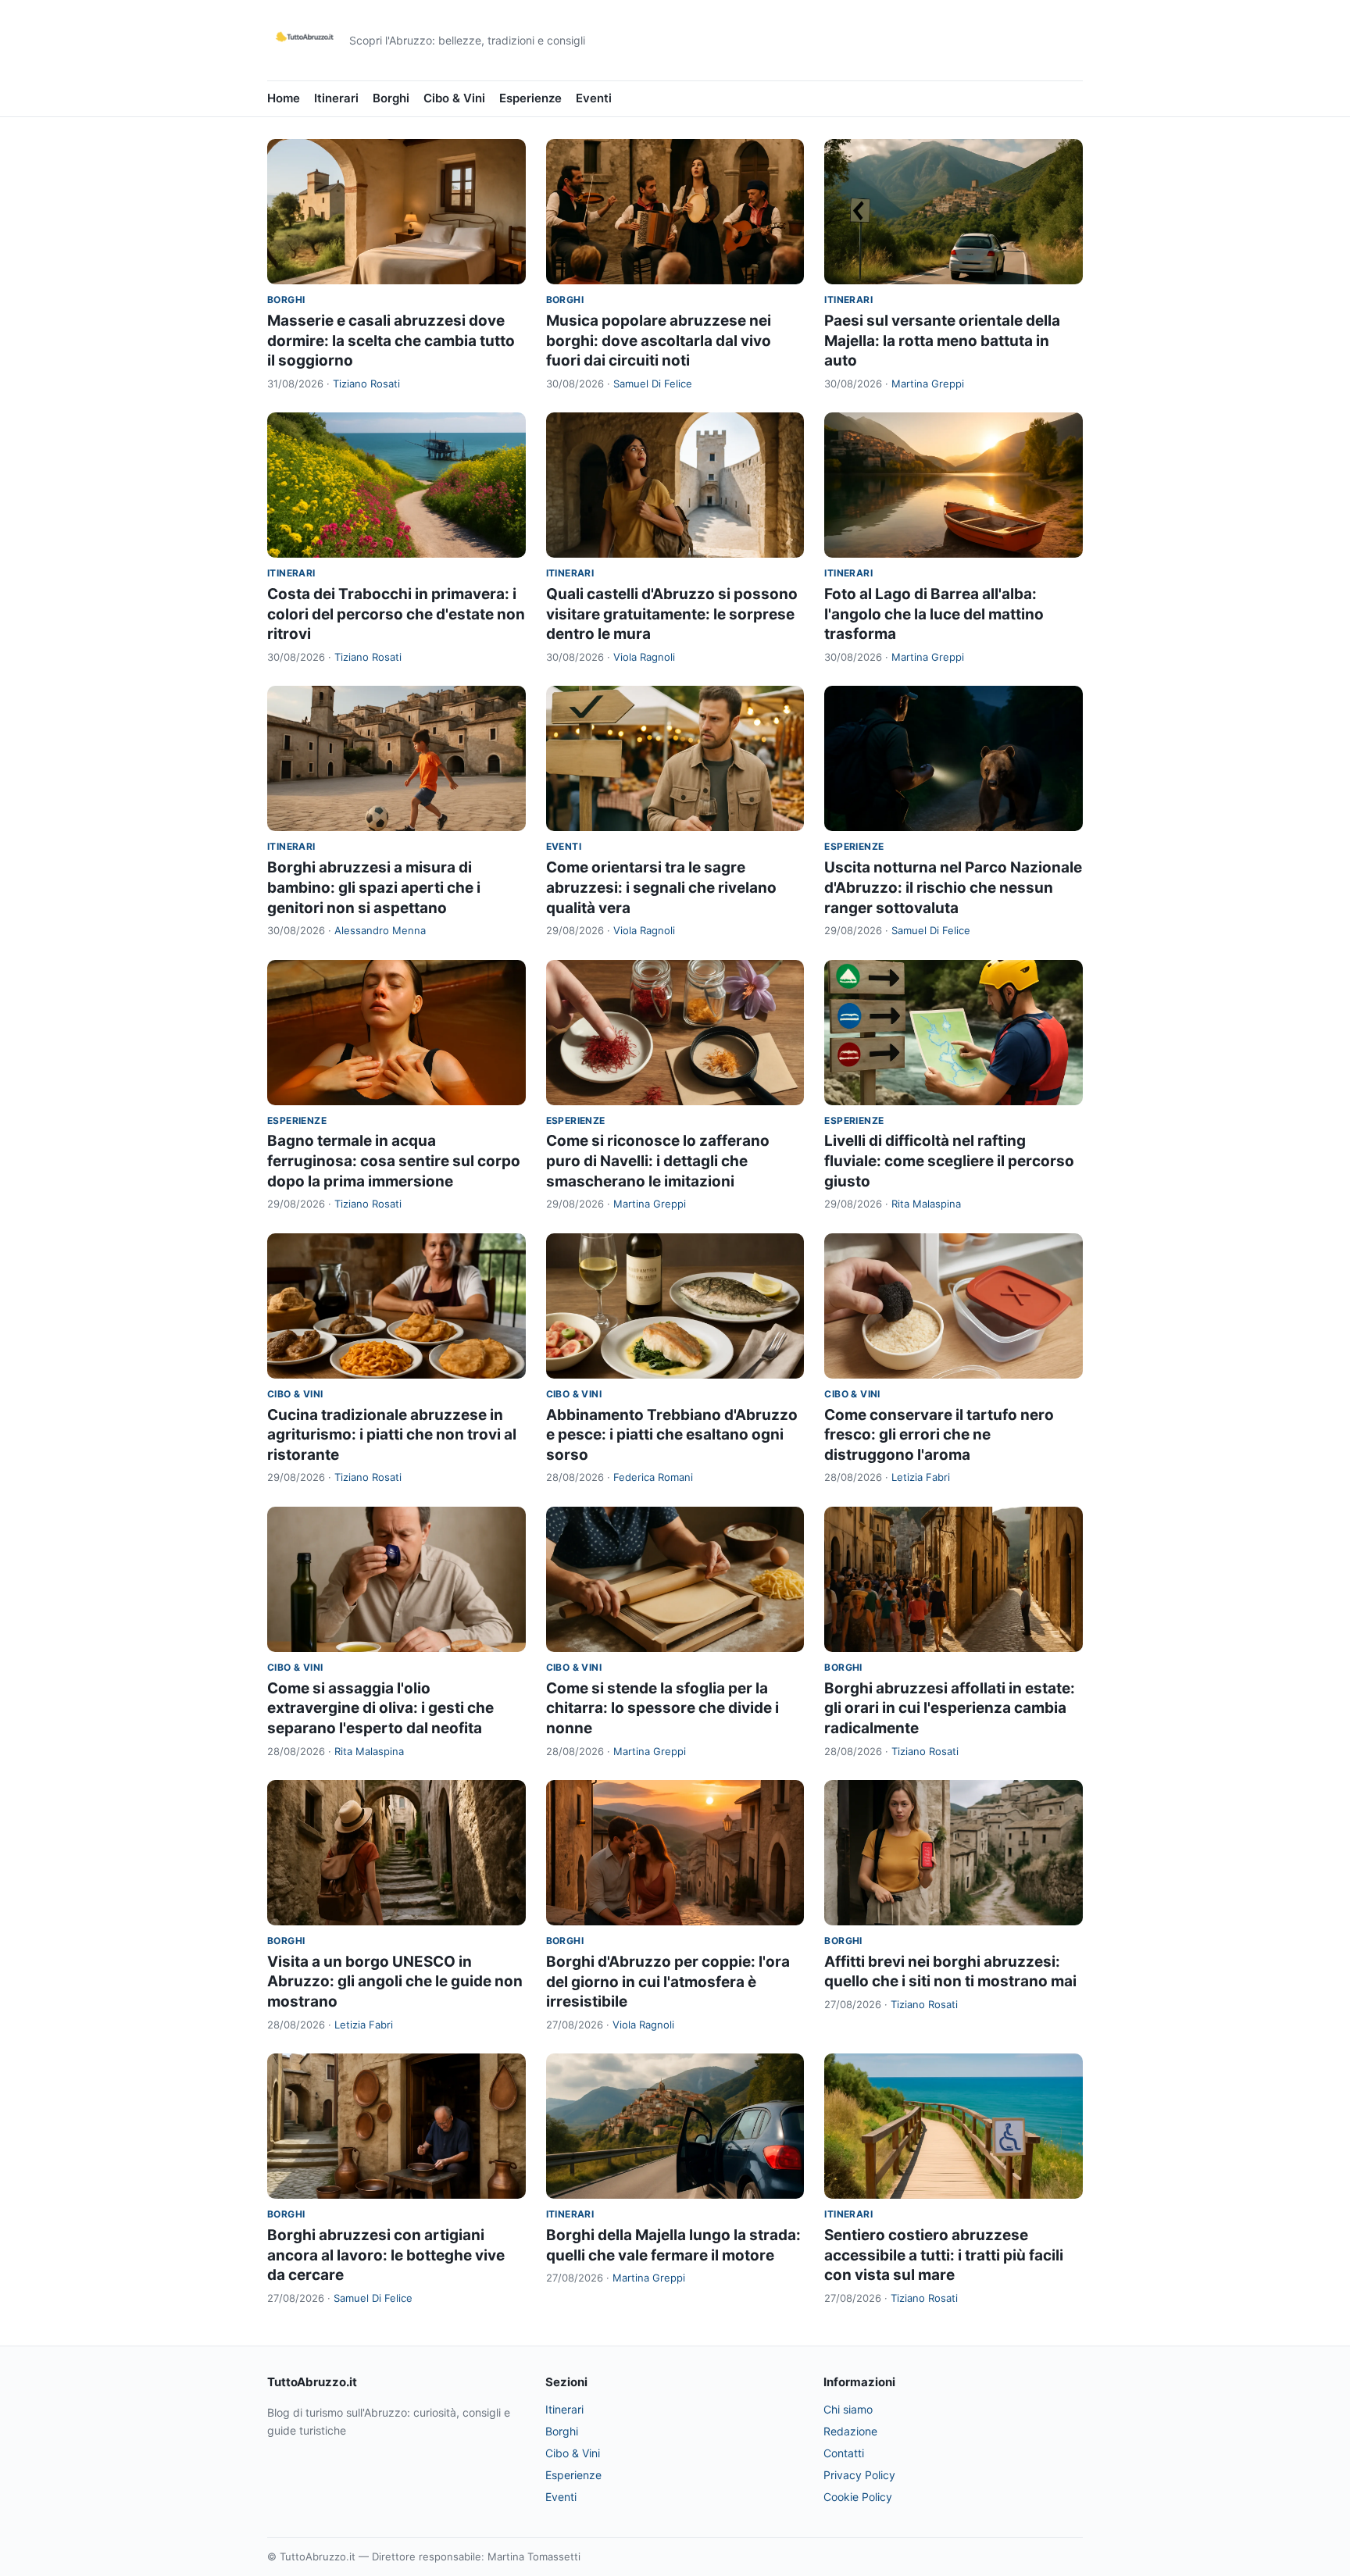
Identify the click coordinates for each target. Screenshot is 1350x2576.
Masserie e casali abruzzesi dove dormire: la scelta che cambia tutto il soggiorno (391, 341)
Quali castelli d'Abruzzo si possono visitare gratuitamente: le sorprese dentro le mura (672, 614)
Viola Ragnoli (644, 657)
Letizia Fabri (921, 1477)
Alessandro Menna (380, 930)
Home (284, 98)
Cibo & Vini (454, 98)
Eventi (594, 98)
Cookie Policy (858, 2497)
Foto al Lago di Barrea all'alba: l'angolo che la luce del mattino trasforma (934, 614)
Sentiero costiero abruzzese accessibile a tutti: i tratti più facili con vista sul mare (944, 2255)
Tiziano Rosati (366, 384)
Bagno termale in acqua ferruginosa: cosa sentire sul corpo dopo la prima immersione (394, 1161)
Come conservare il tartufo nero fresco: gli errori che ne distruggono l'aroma (939, 1435)
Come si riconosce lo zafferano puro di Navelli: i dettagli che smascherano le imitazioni (658, 1161)
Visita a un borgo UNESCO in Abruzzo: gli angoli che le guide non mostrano (395, 1982)
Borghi (391, 98)
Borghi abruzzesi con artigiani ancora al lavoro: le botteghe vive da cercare (386, 2255)
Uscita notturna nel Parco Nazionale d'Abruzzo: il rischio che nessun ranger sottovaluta (953, 887)
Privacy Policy (859, 2475)
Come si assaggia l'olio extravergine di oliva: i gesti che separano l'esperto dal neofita (380, 1708)
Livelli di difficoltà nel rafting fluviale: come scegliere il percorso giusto (949, 1161)
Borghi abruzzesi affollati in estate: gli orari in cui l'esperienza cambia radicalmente (950, 1708)
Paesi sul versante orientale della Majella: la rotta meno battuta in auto (942, 341)
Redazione (850, 2431)
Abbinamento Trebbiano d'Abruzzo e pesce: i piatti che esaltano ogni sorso (672, 1435)
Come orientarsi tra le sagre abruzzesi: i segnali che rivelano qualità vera (661, 887)
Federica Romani (653, 1477)
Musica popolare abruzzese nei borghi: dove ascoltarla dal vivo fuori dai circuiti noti (659, 341)
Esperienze (530, 98)
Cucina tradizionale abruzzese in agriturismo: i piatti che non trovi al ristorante (392, 1435)
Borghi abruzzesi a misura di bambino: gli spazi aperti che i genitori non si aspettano (374, 887)
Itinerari (336, 98)
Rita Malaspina (926, 1204)
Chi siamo (848, 2409)
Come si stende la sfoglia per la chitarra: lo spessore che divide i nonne (662, 1708)
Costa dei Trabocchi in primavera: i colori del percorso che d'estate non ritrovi (396, 614)
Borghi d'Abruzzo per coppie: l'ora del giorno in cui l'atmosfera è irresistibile (668, 1982)
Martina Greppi (928, 384)
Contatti (844, 2453)
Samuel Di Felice (653, 384)
